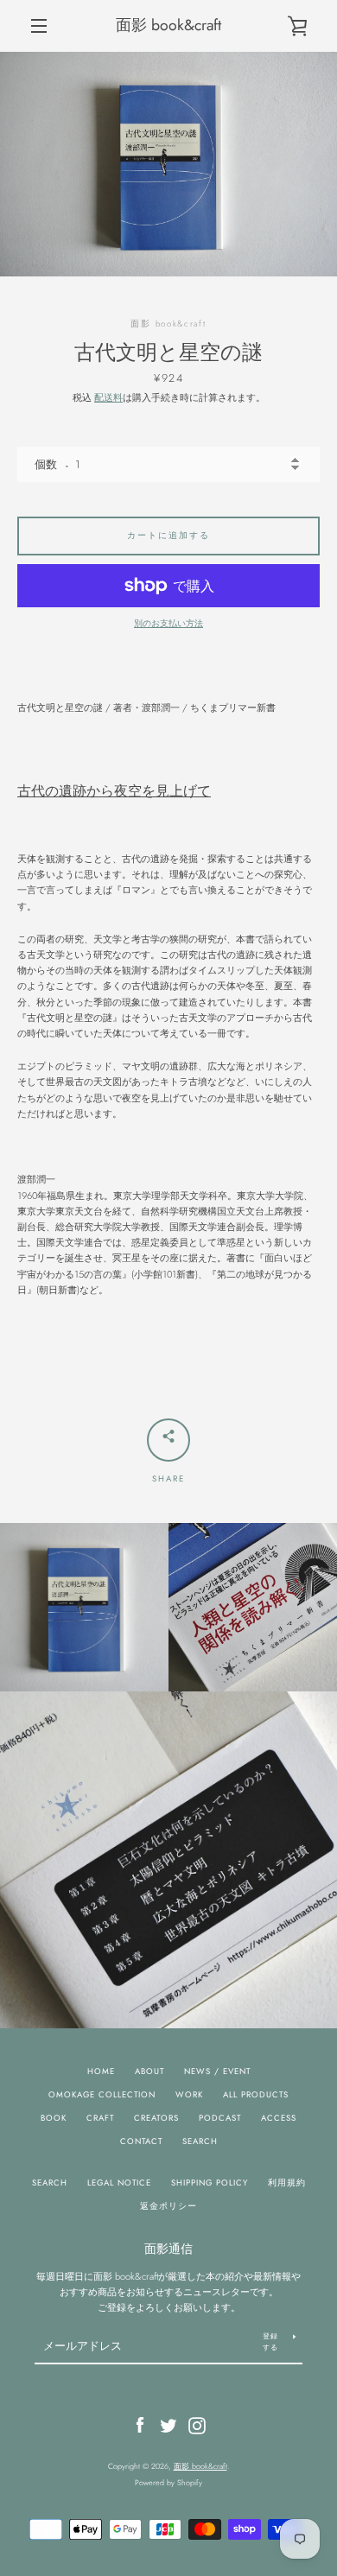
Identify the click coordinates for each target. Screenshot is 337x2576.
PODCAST (220, 2118)
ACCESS (279, 2118)
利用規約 (287, 2183)
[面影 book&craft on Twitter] (168, 2424)
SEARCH (200, 2141)
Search (50, 2183)
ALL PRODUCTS (256, 2095)
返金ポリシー (168, 2206)
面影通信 (168, 2249)
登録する (270, 2341)
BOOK (54, 2118)
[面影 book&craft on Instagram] (197, 2424)
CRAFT (100, 2118)
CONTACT (141, 2141)
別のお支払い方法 (168, 624)
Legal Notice (119, 2183)
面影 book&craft (168, 25)
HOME (101, 2072)
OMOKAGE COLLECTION (102, 2095)
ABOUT (149, 2072)
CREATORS (156, 2118)
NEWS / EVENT (217, 2072)
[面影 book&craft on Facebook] (140, 2424)
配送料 (108, 397)
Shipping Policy (210, 2183)
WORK (189, 2095)
